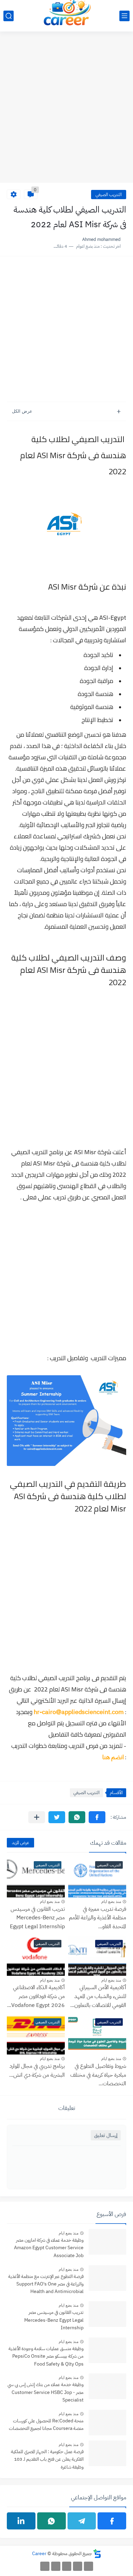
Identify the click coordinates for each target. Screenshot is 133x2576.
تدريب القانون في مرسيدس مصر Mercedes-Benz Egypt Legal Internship (37, 1918)
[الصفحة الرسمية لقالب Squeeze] (88, 2566)
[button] (97, 1817)
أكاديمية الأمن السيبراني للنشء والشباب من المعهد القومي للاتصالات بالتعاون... (98, 1996)
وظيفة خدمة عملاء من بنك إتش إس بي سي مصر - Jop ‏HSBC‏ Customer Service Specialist (46, 2392)
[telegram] (82, 2521)
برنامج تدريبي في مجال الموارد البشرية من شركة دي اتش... (37, 2071)
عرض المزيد (20, 1843)
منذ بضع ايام (111, 1902)
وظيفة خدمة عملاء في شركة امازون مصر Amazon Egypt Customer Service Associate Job (49, 2248)
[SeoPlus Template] (97, 2554)
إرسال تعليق (106, 2135)
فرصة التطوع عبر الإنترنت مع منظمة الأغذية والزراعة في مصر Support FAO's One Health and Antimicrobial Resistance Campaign (46, 2285)
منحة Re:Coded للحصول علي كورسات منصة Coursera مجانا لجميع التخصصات (46, 2425)
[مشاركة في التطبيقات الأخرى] (37, 1817)
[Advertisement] (66, 111)
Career (39, 2554)
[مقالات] (45, 2566)
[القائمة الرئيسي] (124, 16)
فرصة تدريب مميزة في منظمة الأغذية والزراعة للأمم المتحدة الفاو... (98, 1918)
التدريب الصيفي (109, 195)
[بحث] (9, 16)
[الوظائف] (56, 2566)
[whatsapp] (51, 2521)
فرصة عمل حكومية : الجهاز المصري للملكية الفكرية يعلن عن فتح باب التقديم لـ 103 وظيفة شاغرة (47, 2459)
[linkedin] (21, 2521)
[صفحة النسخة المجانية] (78, 2566)
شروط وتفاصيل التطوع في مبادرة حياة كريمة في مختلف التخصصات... (98, 2075)
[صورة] (107, 2242)
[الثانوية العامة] (67, 2566)
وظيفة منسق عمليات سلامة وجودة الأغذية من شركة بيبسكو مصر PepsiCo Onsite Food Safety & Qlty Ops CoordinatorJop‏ (46, 2357)
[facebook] (112, 2521)
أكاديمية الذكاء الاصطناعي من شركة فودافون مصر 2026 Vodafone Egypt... (36, 1996)
